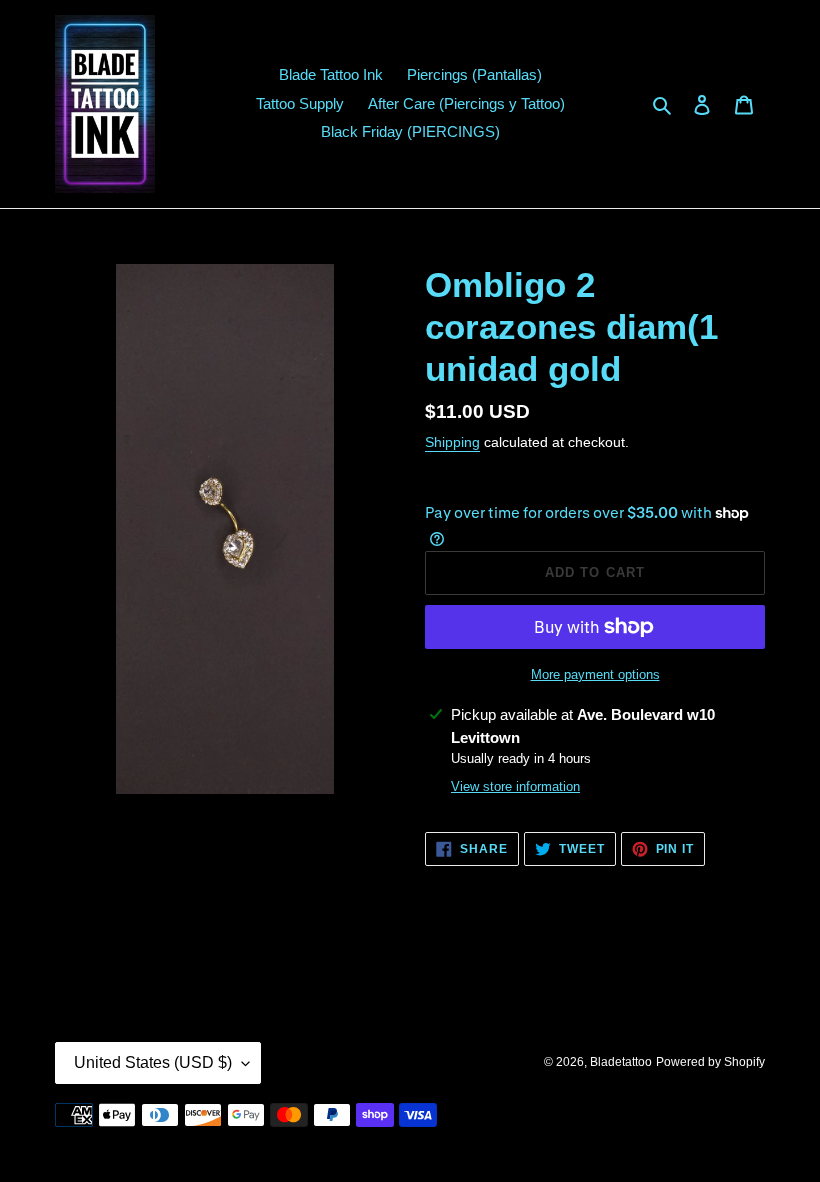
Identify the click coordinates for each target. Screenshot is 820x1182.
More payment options (595, 674)
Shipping (452, 442)
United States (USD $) (153, 1062)
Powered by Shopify (710, 1062)
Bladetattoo (621, 1062)
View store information (515, 786)
